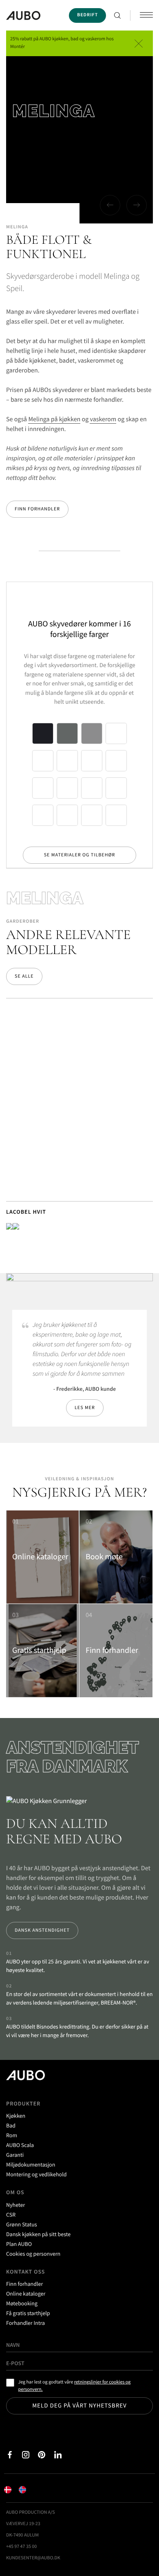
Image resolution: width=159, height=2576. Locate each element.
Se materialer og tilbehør (80, 855)
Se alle (24, 976)
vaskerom (103, 419)
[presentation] (110, 205)
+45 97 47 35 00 (21, 2546)
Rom (12, 2135)
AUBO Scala (20, 2145)
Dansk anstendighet (42, 1930)
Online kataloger (26, 2294)
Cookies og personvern (33, 2254)
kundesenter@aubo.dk (33, 2558)
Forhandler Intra (25, 2323)
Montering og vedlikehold (36, 2174)
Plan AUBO (19, 2244)
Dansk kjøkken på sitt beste (38, 2234)
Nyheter (15, 2205)
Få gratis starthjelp (28, 2313)
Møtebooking (22, 2303)
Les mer (85, 1408)
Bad (11, 2125)
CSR (11, 2215)
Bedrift (87, 15)
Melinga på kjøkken (54, 419)
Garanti (15, 2155)
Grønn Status (22, 2224)
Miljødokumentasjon (31, 2165)
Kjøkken (16, 2116)
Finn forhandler (37, 509)
